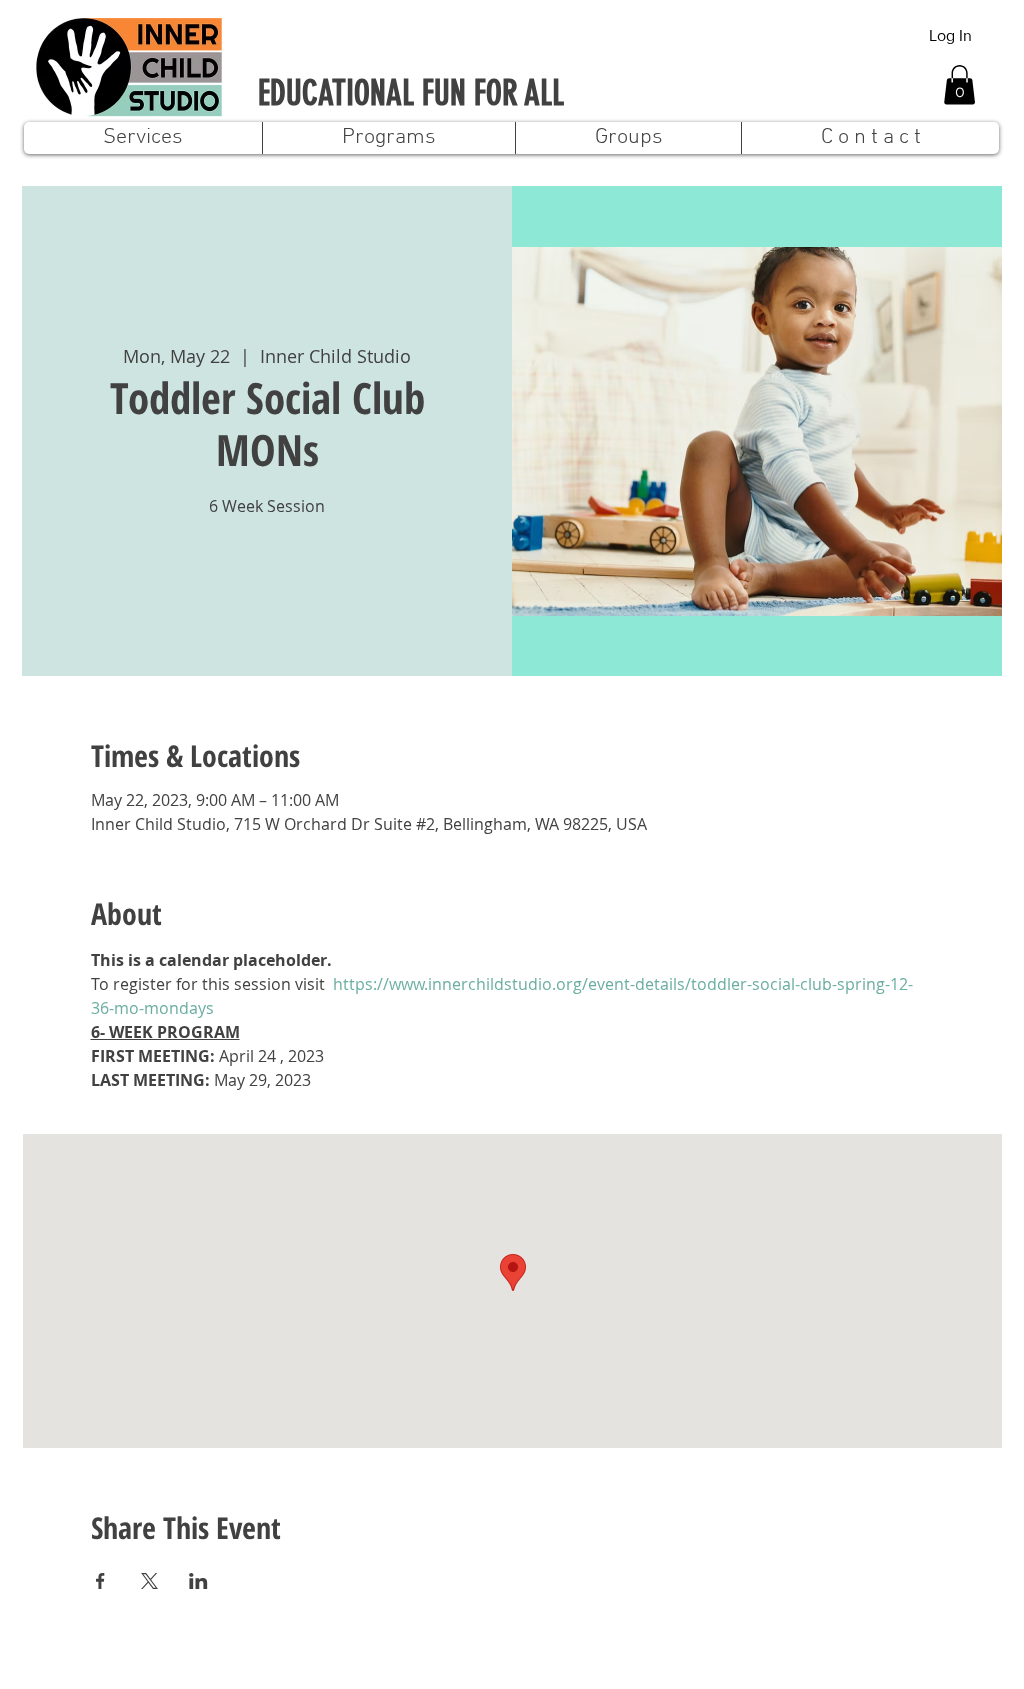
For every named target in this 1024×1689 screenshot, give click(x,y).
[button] (959, 84)
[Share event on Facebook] (100, 1581)
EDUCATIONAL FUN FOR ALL (411, 93)
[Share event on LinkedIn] (198, 1581)
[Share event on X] (149, 1581)
